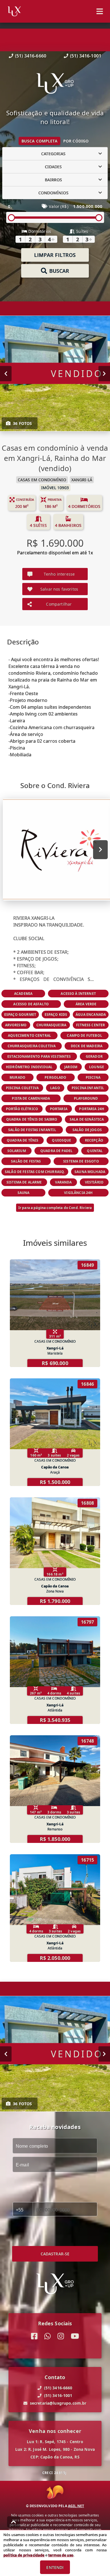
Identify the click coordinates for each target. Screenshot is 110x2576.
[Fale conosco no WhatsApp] (48, 2336)
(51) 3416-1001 (86, 56)
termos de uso (61, 2555)
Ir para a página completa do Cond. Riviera (55, 1208)
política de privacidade (24, 2555)
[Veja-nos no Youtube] (75, 2336)
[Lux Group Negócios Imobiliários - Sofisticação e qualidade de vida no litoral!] (55, 84)
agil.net (76, 2506)
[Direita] (104, 374)
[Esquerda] (6, 374)
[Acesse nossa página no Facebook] (34, 2336)
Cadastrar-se (55, 2254)
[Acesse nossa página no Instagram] (61, 2336)
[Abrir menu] (100, 11)
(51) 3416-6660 (31, 56)
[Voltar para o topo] (14, 2522)
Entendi (55, 2567)
